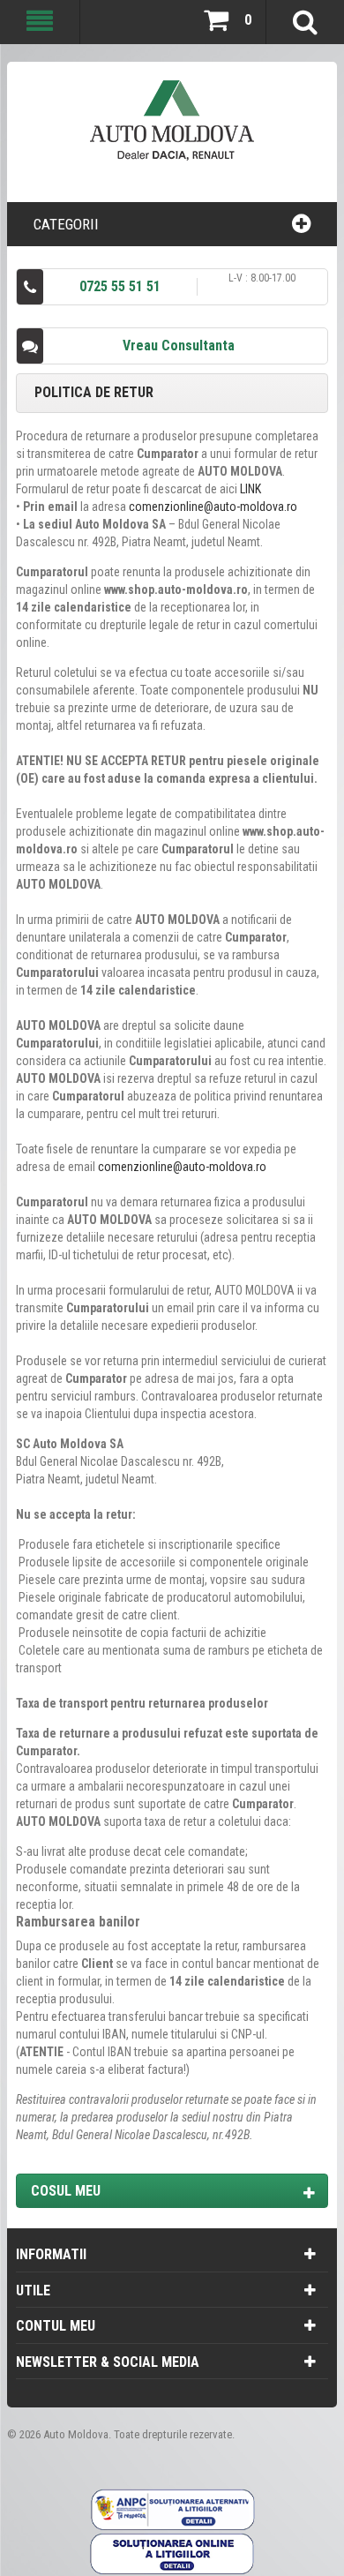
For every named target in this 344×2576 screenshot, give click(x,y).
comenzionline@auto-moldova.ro (213, 507)
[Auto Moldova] (172, 128)
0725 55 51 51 (120, 286)
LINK (251, 489)
